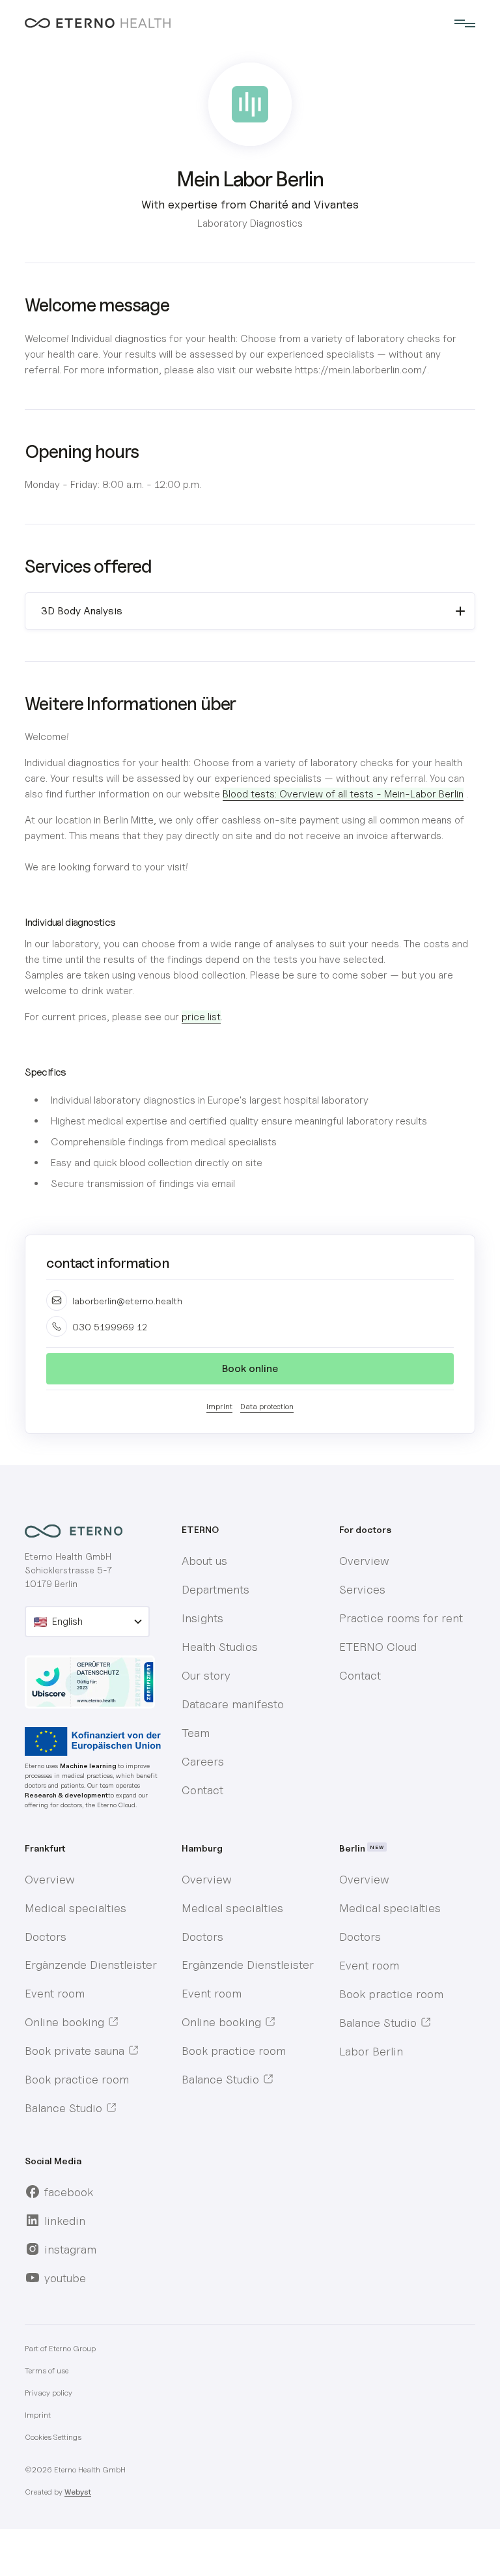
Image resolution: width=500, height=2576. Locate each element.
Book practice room (77, 2079)
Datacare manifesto (233, 1704)
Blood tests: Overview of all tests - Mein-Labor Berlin (343, 794)
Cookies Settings (53, 2437)
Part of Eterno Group (60, 2348)
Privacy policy (49, 2393)
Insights (202, 1618)
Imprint (38, 2415)
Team (196, 1733)
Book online (250, 1368)
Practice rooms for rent (401, 1618)
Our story (206, 1675)
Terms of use (47, 2370)
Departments (215, 1589)
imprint (219, 1406)
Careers (203, 1761)
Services (362, 1589)
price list (201, 1017)
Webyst (78, 2492)
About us (204, 1561)
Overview (364, 1561)
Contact (202, 1790)
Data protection (267, 1406)
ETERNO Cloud (378, 1647)
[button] (462, 23)
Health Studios (220, 1647)
